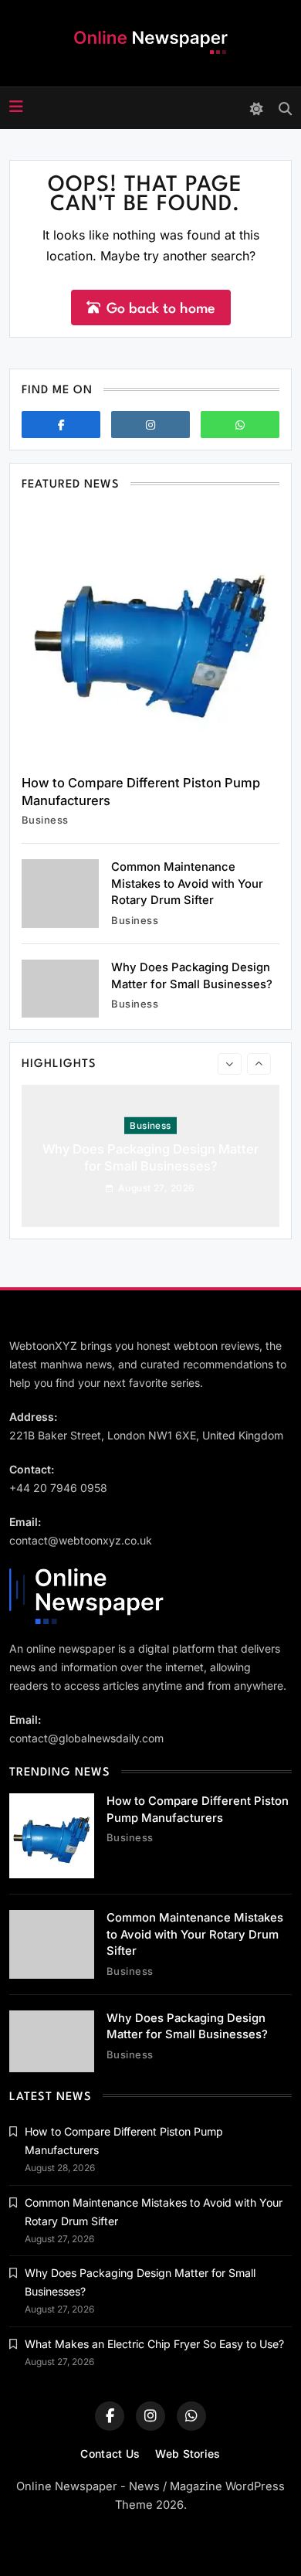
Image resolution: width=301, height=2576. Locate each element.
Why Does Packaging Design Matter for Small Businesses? (150, 1157)
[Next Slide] (259, 1064)
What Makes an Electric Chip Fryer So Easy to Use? (154, 2344)
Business (45, 820)
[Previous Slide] (230, 1064)
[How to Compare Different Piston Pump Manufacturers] (150, 634)
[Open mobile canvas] (16, 107)
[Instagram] (150, 425)
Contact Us (110, 2454)
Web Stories (188, 2454)
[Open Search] (285, 109)
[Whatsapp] (240, 425)
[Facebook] (61, 425)
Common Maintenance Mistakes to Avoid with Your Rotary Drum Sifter (187, 884)
